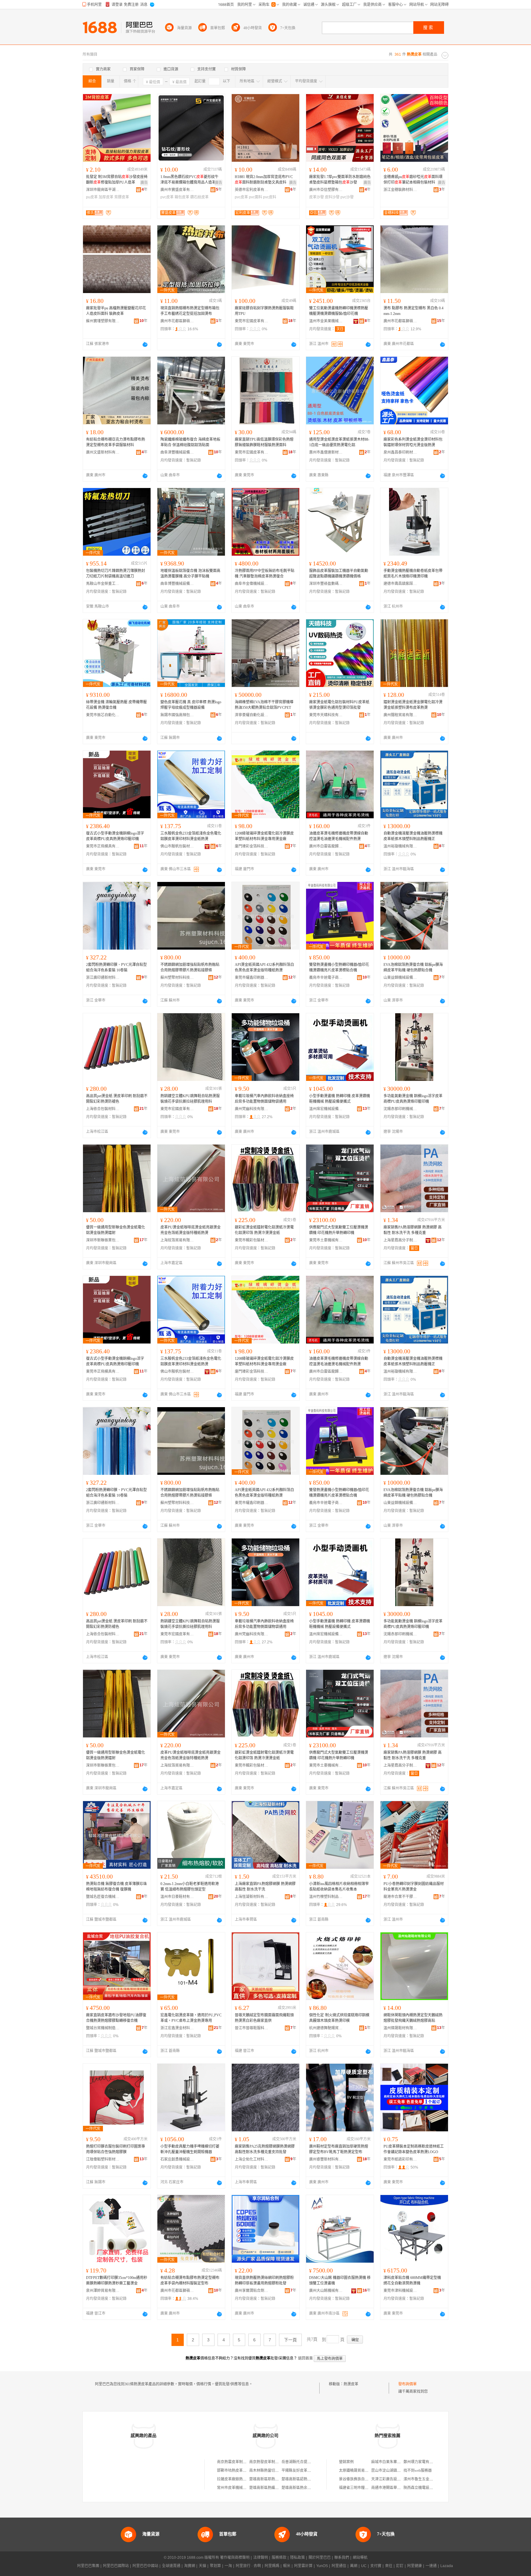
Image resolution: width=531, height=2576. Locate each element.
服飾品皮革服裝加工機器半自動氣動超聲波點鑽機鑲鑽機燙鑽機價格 (339, 574)
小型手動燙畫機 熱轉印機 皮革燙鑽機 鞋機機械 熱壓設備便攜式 (340, 1099)
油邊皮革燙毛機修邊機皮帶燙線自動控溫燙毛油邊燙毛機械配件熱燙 (339, 836)
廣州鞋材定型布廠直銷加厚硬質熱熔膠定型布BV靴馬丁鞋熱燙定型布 (339, 2149)
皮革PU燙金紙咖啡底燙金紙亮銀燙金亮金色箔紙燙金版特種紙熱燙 (191, 1230)
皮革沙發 (317, 197)
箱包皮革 (182, 197)
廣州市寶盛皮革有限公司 (177, 190)
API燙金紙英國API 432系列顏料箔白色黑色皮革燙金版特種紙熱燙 (264, 967)
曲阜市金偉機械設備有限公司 (252, 584)
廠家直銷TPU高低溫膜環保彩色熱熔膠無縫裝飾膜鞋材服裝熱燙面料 (264, 442)
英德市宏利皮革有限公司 (252, 190)
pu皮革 (92, 197)
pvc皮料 (270, 197)
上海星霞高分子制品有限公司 (400, 1240)
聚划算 (215, 2566)
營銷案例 (346, 2462)
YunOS (322, 2566)
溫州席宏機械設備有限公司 (326, 1109)
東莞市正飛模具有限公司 (103, 846)
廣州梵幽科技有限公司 (252, 1109)
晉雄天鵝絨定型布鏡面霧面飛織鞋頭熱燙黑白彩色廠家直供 (264, 2018)
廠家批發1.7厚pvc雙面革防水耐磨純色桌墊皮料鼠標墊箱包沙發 (340, 180)
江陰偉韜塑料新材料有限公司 (103, 2159)
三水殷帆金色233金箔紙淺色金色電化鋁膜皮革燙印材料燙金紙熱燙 (191, 836)
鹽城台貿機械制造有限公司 (103, 2028)
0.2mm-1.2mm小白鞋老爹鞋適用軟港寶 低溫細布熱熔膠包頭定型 (190, 1887)
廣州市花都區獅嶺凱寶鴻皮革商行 (177, 2291)
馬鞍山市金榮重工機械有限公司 (103, 584)
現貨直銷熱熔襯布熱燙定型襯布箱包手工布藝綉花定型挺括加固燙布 (190, 311)
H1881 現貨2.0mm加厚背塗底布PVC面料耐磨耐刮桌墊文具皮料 (264, 180)
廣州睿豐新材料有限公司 (326, 2159)
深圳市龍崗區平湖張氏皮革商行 (103, 190)
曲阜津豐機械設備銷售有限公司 (177, 452)
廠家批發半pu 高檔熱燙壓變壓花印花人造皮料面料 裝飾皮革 (116, 311)
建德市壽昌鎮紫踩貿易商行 (400, 584)
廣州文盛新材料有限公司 (103, 452)
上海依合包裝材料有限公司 (103, 1109)
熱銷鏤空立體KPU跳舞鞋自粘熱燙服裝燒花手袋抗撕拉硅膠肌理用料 (190, 1099)
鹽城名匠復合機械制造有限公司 (103, 1897)
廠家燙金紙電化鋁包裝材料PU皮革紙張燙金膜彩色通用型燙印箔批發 (339, 705)
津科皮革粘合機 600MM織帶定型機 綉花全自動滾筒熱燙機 (412, 2280)
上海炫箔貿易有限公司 (177, 1240)
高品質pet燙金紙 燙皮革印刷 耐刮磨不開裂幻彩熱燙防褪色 (117, 1099)
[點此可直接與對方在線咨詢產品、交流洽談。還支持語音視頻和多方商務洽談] (145, 344)
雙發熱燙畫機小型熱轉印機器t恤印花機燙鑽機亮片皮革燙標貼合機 (339, 967)
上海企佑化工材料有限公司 (252, 2159)
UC (364, 2566)
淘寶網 (190, 2566)
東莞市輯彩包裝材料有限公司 (252, 1240)
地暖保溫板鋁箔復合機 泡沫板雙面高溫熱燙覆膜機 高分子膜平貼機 (190, 574)
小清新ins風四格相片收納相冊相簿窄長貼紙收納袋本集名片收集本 (339, 1887)
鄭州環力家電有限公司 (422, 2462)
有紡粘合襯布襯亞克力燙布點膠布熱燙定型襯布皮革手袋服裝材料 (116, 442)
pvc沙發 (347, 197)
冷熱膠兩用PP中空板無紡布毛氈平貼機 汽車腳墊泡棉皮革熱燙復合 (265, 574)
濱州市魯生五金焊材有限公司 (427, 2479)
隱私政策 (297, 2558)
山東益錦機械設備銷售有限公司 (400, 978)
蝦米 (287, 2566)
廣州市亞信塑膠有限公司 (326, 190)
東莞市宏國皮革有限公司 (252, 321)
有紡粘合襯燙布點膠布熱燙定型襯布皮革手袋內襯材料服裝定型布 (190, 2280)
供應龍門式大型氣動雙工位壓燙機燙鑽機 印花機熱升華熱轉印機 (339, 1230)
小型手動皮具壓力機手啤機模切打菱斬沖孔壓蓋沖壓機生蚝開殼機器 (190, 2149)
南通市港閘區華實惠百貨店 (393, 2488)
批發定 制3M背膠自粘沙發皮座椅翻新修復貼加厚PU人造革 (117, 180)
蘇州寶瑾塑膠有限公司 (103, 321)
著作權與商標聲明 (235, 2558)
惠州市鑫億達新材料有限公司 (326, 452)
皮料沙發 (332, 197)
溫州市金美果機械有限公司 (326, 321)
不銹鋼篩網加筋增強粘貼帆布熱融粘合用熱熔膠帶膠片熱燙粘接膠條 (190, 967)
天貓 (203, 2566)
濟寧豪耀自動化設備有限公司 (252, 715)
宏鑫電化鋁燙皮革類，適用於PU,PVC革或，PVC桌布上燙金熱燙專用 (191, 2018)
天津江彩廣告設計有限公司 (393, 2479)
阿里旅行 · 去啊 (248, 2566)
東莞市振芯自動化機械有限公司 (103, 715)
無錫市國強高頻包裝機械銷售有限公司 (177, 715)
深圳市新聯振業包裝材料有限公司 (103, 1240)
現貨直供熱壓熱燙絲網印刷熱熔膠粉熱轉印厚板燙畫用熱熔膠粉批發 (264, 2280)
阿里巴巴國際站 (116, 2566)
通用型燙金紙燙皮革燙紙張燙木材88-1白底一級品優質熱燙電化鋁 (339, 442)
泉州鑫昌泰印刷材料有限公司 (400, 452)
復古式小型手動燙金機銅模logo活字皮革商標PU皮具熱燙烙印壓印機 (115, 836)
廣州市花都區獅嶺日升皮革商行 (400, 321)
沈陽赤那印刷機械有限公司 (400, 1109)
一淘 (228, 2566)
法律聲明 (261, 2558)
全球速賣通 (171, 2566)
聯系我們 (342, 2558)
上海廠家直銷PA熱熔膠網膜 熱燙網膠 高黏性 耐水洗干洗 (265, 1887)
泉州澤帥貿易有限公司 (103, 2291)
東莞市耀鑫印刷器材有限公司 (252, 978)
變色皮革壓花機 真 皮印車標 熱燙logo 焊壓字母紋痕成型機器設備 (191, 705)
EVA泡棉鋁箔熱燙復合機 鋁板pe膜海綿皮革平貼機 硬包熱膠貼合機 (413, 967)
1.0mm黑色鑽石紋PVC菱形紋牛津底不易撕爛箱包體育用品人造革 (189, 180)
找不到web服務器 (418, 2471)
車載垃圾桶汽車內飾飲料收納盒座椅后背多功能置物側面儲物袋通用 (264, 1099)
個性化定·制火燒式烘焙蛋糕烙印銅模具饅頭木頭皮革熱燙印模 (339, 2018)
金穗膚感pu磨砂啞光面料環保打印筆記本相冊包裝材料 (413, 180)
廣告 (144, 183)
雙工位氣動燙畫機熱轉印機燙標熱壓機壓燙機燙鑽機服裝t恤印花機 (339, 311)
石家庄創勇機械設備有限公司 (177, 2159)
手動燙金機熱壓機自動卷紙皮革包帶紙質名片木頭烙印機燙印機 (413, 574)
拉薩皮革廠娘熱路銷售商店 (239, 2479)
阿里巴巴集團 (88, 2566)
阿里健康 (415, 2566)
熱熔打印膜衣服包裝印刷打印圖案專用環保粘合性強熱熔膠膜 (116, 2149)
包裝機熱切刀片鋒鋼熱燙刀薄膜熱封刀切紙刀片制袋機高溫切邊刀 (116, 574)
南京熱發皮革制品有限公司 (271, 2462)
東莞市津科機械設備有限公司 (400, 2291)
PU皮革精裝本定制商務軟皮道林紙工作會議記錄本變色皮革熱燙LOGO (414, 2149)
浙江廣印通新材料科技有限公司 (103, 978)
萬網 (354, 2566)
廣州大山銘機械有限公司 (326, 2291)
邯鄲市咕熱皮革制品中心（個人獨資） (248, 2471)
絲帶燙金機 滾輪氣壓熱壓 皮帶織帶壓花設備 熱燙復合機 (116, 705)
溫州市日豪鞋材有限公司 (177, 1897)
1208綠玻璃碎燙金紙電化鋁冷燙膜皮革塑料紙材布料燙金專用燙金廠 (264, 836)
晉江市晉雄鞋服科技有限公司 (252, 2028)
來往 (389, 2566)
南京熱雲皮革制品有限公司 (239, 2462)
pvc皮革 (167, 197)
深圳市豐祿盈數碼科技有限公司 (326, 584)
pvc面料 (256, 197)
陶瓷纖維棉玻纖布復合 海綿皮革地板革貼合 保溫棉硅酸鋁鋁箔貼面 (190, 442)
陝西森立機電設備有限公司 (426, 2488)
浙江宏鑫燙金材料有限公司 (177, 2028)
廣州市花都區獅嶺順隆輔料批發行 (177, 321)
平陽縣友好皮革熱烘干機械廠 (305, 2471)
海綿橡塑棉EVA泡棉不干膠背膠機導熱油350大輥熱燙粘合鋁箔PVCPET (264, 705)
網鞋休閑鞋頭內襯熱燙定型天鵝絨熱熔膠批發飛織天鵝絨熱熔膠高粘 (413, 2018)
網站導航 (360, 2558)
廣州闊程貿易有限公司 (400, 715)
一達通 (431, 2566)
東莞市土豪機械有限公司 (326, 1240)
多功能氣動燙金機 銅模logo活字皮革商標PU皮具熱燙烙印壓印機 (413, 1099)
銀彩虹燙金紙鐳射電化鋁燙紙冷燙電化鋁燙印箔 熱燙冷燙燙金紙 (264, 1230)
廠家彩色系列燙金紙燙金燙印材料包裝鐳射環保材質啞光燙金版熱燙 (413, 442)
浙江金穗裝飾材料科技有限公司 (400, 190)
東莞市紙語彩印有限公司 (400, 2159)
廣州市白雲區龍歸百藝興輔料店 (326, 846)
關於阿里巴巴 (320, 2558)
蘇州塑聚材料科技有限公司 (177, 978)
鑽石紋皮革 (199, 197)
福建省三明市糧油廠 (356, 2488)
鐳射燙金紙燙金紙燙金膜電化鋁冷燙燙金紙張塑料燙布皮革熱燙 (413, 705)
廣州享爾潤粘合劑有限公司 (252, 2291)
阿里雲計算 (303, 2566)
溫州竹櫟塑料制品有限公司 (326, 1897)
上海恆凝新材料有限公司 (252, 1897)
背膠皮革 (122, 197)
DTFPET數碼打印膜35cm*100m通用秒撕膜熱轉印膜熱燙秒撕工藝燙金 (117, 2280)
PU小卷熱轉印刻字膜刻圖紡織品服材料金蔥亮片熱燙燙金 (414, 1887)
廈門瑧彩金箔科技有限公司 (252, 846)
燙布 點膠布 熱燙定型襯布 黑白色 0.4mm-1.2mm (413, 311)
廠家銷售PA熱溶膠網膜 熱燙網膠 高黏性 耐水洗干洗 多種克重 (413, 1230)
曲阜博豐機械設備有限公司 (177, 584)
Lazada (447, 2566)
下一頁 (290, 2340)
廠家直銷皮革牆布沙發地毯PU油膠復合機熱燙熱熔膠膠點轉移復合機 (116, 2018)
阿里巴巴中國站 (145, 2566)
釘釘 (400, 2566)
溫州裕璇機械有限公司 (400, 846)
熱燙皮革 (351, 2384)
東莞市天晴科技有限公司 (326, 715)
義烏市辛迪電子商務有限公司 (326, 978)
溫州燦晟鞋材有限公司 (400, 2028)
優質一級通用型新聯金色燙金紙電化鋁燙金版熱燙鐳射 (116, 1230)
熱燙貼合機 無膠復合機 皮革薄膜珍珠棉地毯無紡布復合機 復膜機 (116, 1887)
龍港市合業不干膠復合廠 (400, 1897)
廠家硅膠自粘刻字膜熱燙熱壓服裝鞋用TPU (264, 311)
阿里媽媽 (272, 2566)
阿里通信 (339, 2566)
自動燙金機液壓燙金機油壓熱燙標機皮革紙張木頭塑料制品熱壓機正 (413, 836)
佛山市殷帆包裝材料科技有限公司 (177, 846)
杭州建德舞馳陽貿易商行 (326, 2028)
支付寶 (376, 2566)
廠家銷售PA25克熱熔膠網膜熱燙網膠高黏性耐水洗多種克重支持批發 (265, 2149)
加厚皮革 (106, 197)
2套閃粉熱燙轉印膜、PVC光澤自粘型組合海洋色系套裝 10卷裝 (116, 967)
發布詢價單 (407, 2384)
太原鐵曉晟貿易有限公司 (359, 2471)
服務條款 (279, 2558)
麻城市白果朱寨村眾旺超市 (393, 2462)
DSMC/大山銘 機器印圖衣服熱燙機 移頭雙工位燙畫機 (340, 2280)
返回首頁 (305, 2358)
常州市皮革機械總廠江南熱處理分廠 (246, 2488)
